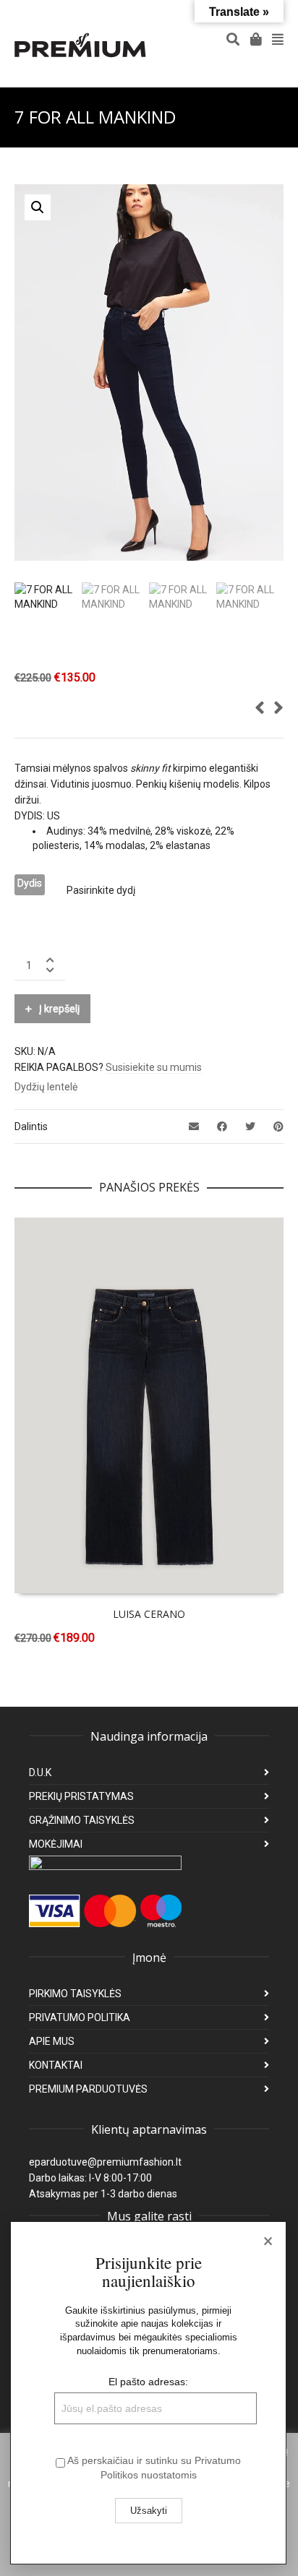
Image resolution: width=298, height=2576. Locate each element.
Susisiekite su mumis (154, 1067)
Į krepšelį (59, 1009)
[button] (38, 207)
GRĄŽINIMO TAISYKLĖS (82, 1820)
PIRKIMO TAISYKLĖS (75, 1994)
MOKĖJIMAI (56, 1844)
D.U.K (40, 1772)
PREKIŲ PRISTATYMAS (81, 1796)
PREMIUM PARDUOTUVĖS (88, 2089)
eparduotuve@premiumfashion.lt (105, 2162)
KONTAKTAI (56, 2065)
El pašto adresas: (148, 2382)
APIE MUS (52, 2041)
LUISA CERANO (149, 1614)
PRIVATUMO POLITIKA (80, 2017)
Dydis (30, 883)
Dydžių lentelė (46, 1087)
